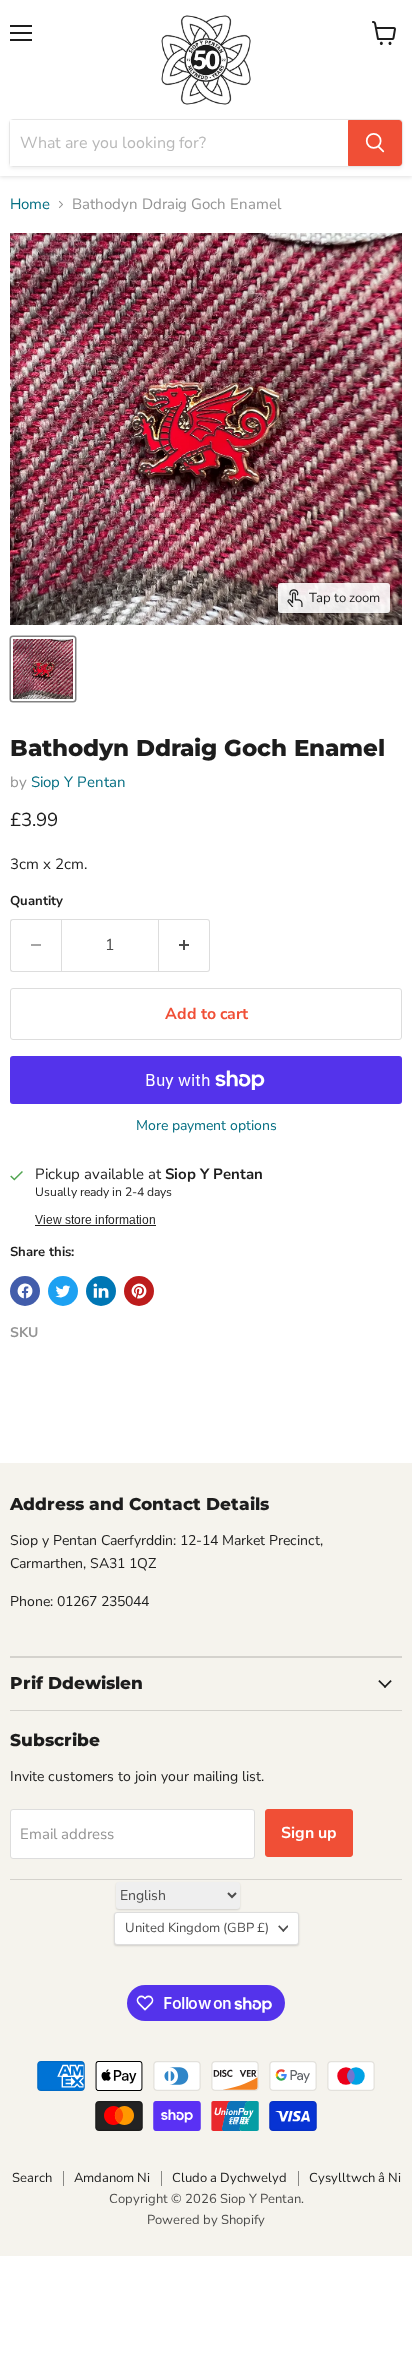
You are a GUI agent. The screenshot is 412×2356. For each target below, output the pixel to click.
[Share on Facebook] (25, 1291)
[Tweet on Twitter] (63, 1291)
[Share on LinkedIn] (101, 1291)
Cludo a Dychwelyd (229, 2178)
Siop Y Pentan (78, 782)
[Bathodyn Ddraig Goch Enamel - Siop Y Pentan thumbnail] (43, 669)
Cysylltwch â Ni (355, 2178)
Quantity (36, 901)
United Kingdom (197, 1928)
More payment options (206, 1126)
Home (30, 204)
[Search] (375, 143)
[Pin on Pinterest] (139, 1291)
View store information (95, 1220)
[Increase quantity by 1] (184, 945)
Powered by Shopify (206, 2220)
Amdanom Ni (112, 2178)
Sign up (309, 1833)
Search (32, 2178)
